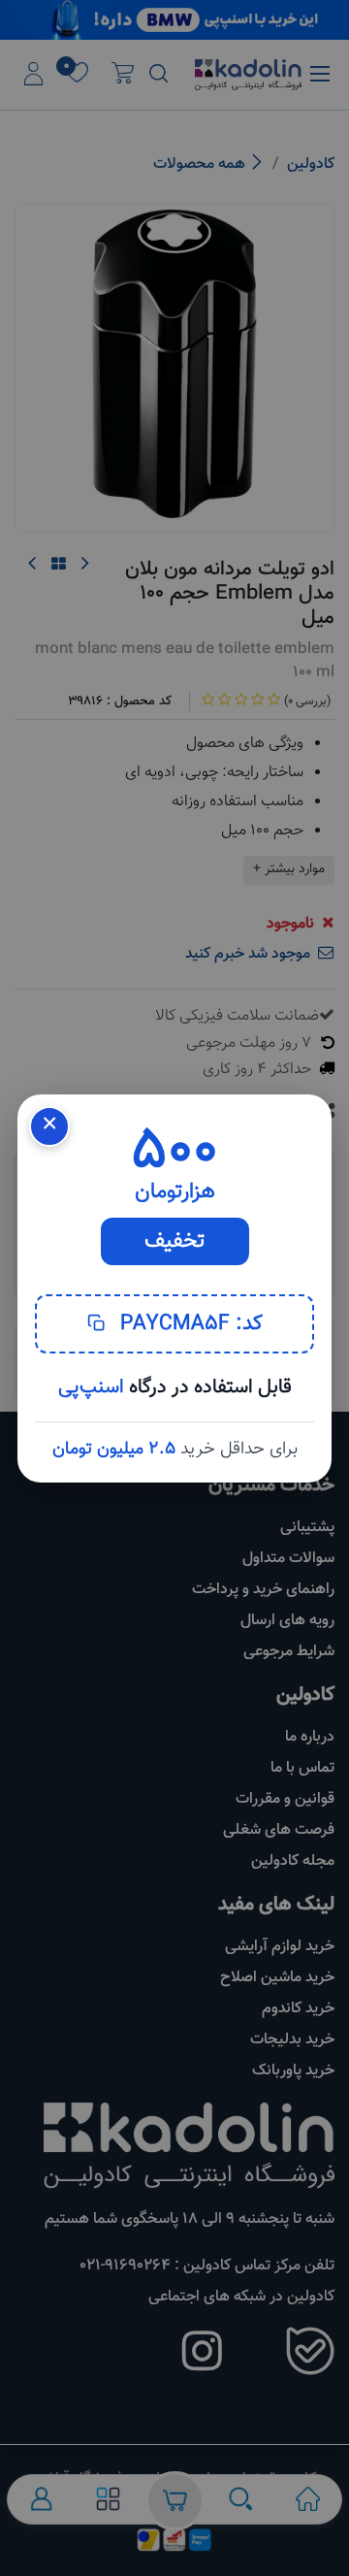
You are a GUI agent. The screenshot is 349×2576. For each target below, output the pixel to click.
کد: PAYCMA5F (189, 1324)
